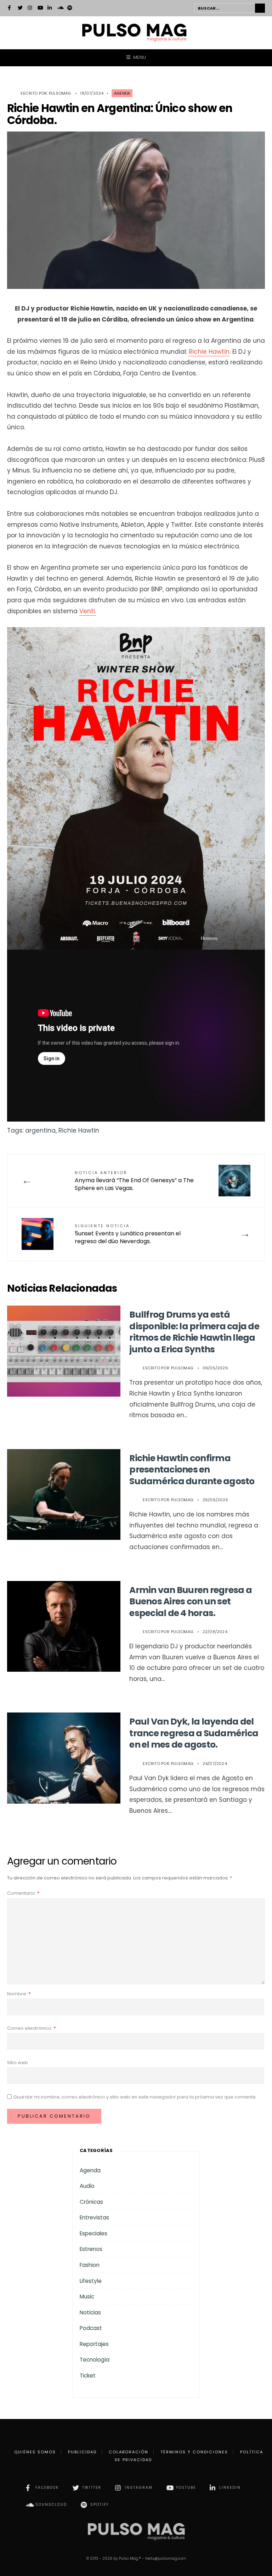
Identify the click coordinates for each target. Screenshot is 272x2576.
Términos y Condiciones (194, 2452)
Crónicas (91, 2202)
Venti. (88, 611)
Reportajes (94, 2344)
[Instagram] (30, 9)
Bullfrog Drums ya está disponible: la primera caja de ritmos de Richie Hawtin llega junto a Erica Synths (194, 1332)
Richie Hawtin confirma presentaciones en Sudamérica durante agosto (192, 1470)
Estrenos (91, 2249)
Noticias (90, 2312)
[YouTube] (40, 9)
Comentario (23, 1893)
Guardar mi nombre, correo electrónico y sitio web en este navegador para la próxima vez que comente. (135, 2097)
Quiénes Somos (35, 2452)
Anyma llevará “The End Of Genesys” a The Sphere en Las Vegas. (134, 1181)
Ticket (88, 2376)
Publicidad (82, 2452)
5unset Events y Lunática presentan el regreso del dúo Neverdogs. (128, 1234)
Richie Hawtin (209, 352)
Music (87, 2296)
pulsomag (60, 93)
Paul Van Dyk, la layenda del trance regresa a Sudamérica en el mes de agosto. (194, 1733)
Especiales (93, 2233)
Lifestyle (91, 2281)
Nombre (19, 1994)
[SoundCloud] (60, 9)
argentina (40, 1130)
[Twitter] (20, 9)
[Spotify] (70, 9)
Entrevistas (94, 2217)
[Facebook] (10, 9)
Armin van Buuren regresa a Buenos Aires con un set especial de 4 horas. (191, 1602)
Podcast (91, 2328)
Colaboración (129, 2452)
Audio (87, 2186)
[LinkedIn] (50, 9)
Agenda (122, 93)
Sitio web (18, 2063)
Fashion (90, 2265)
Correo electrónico (32, 2028)
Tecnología (95, 2360)
